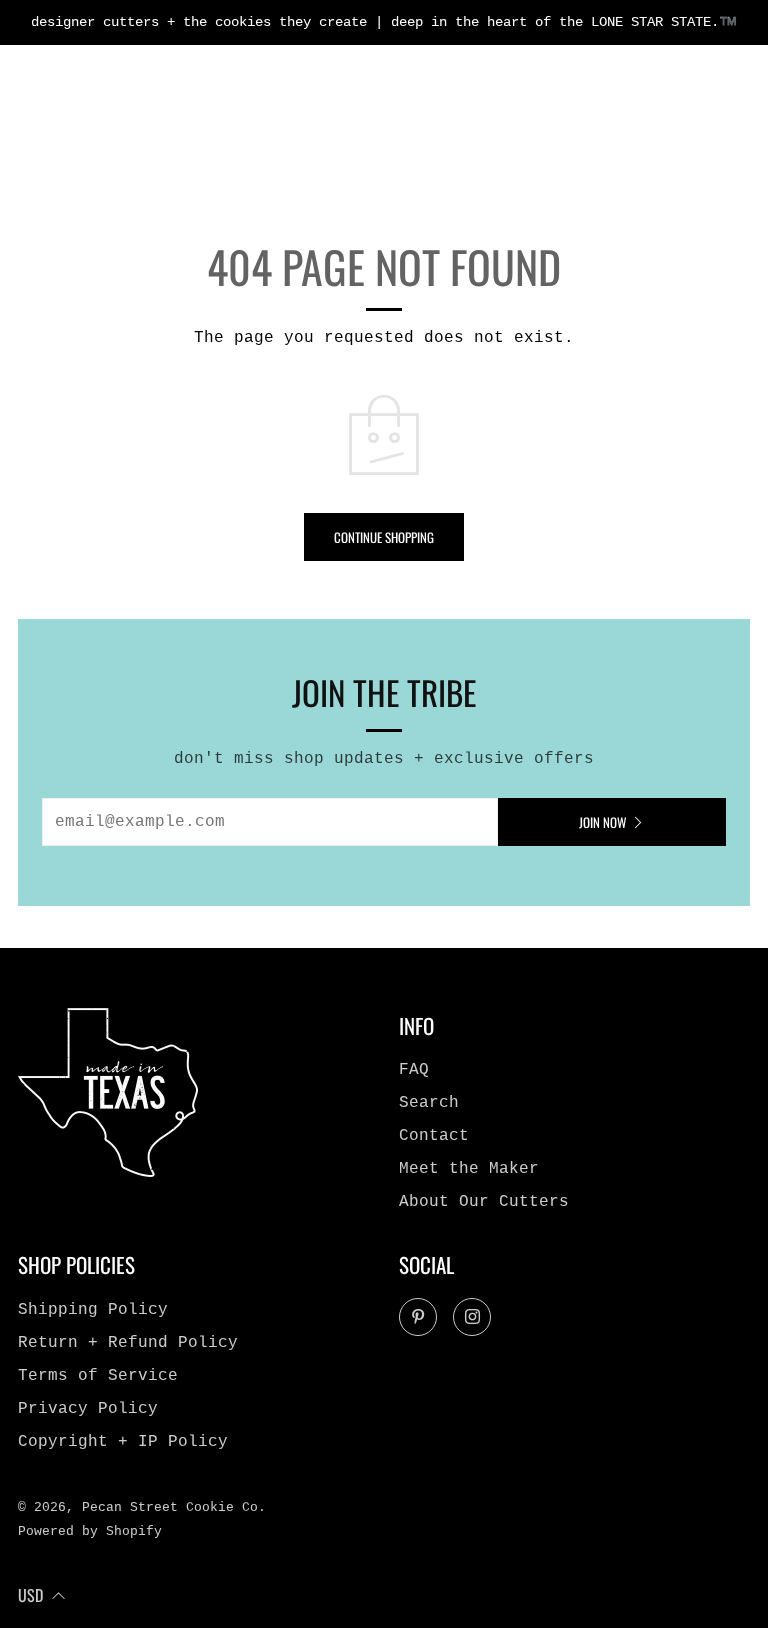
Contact (434, 1136)
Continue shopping (384, 537)
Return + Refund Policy (128, 1343)
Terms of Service (98, 1376)
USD (30, 1595)
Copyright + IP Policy (123, 1442)
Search (429, 1103)
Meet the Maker (469, 1169)
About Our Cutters (484, 1202)
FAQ (414, 1070)
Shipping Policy (93, 1310)
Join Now (602, 822)
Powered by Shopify (90, 1531)
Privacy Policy (88, 1409)
